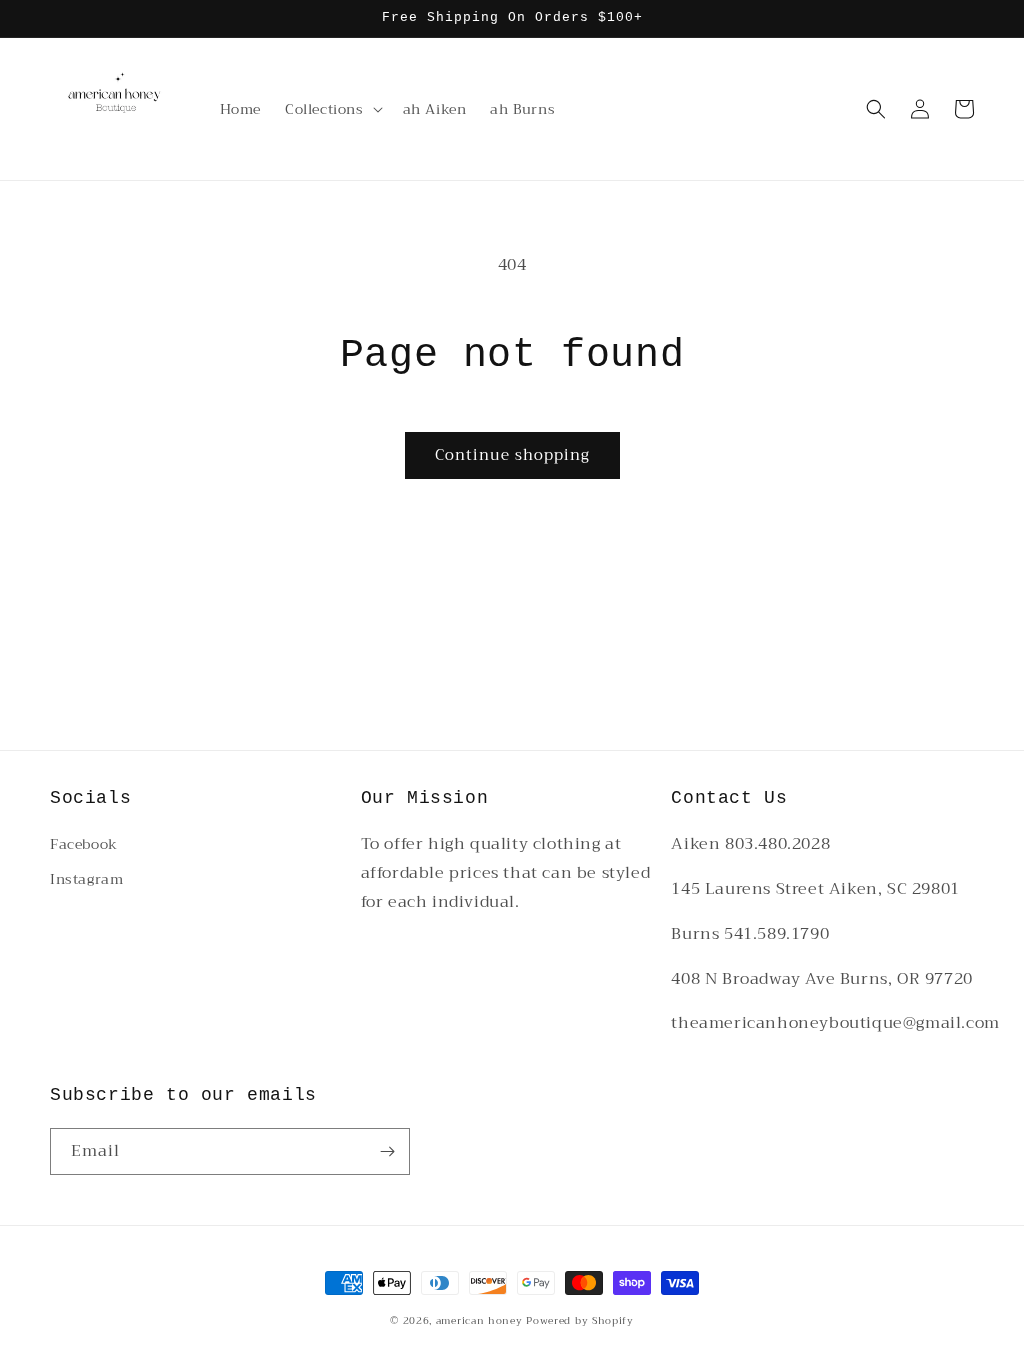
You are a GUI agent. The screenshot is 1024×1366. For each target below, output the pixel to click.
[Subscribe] (387, 1151)
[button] (332, 109)
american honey (479, 1320)
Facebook (84, 844)
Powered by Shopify (580, 1320)
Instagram (86, 879)
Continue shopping (512, 455)
